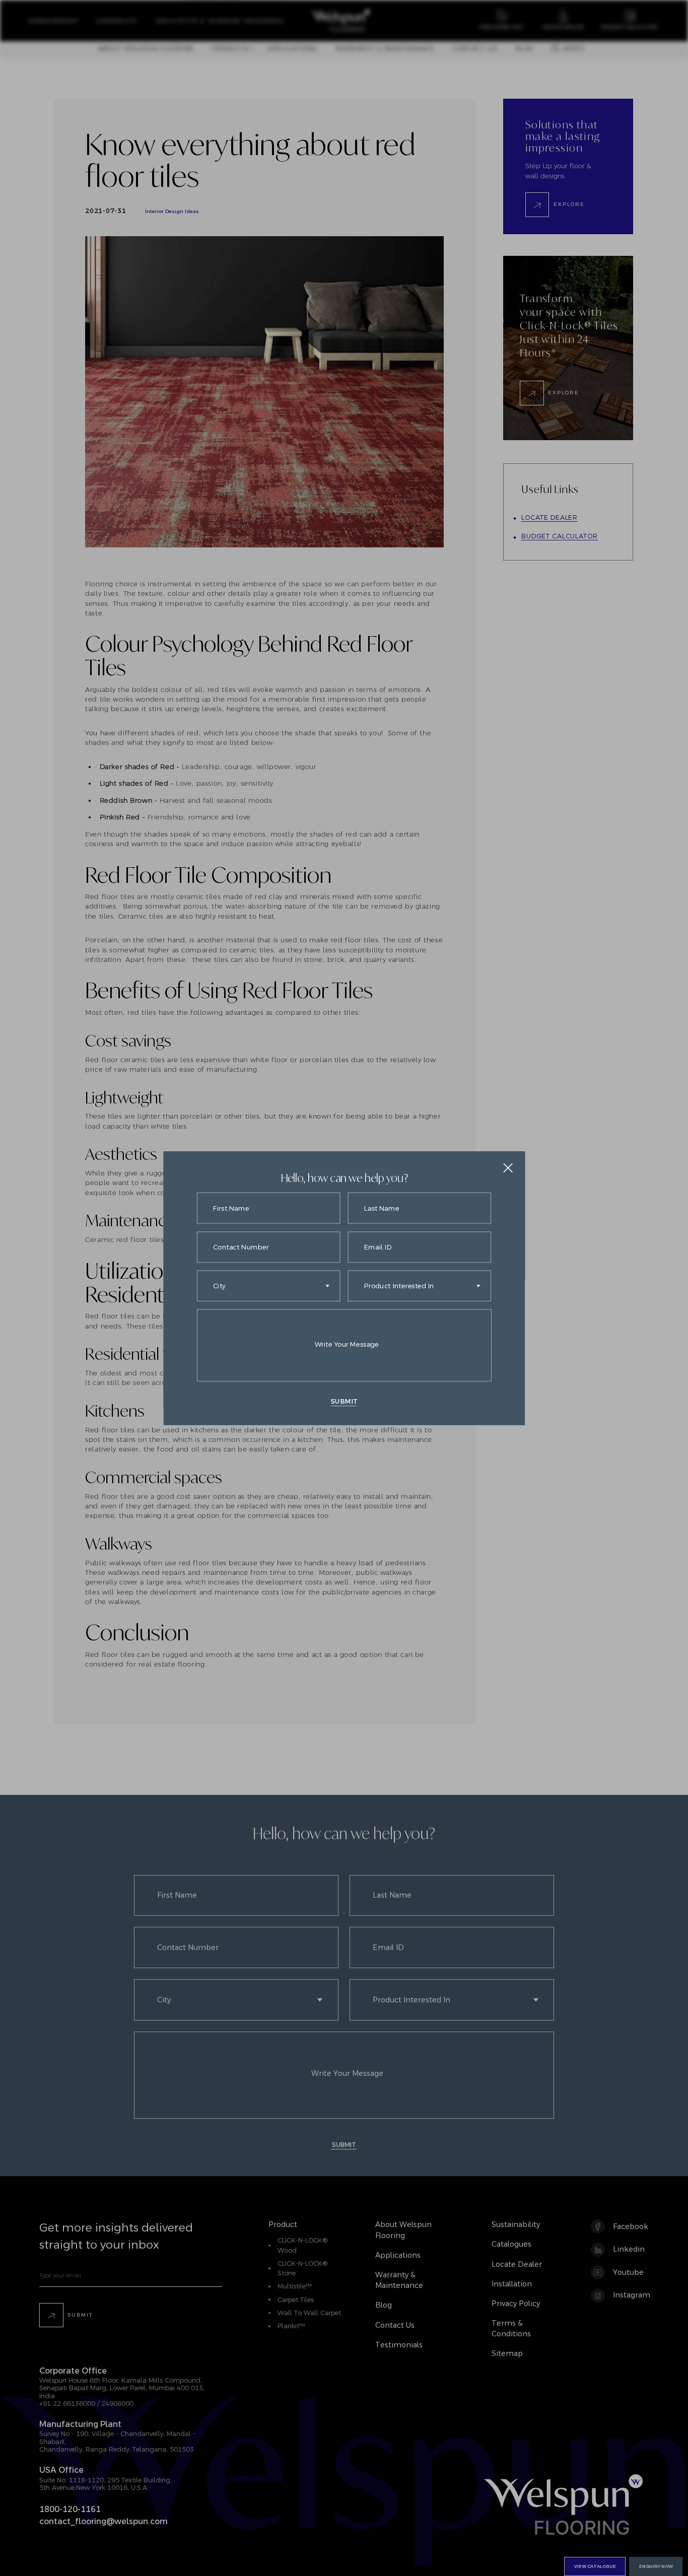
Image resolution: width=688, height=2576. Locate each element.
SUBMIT (344, 1401)
